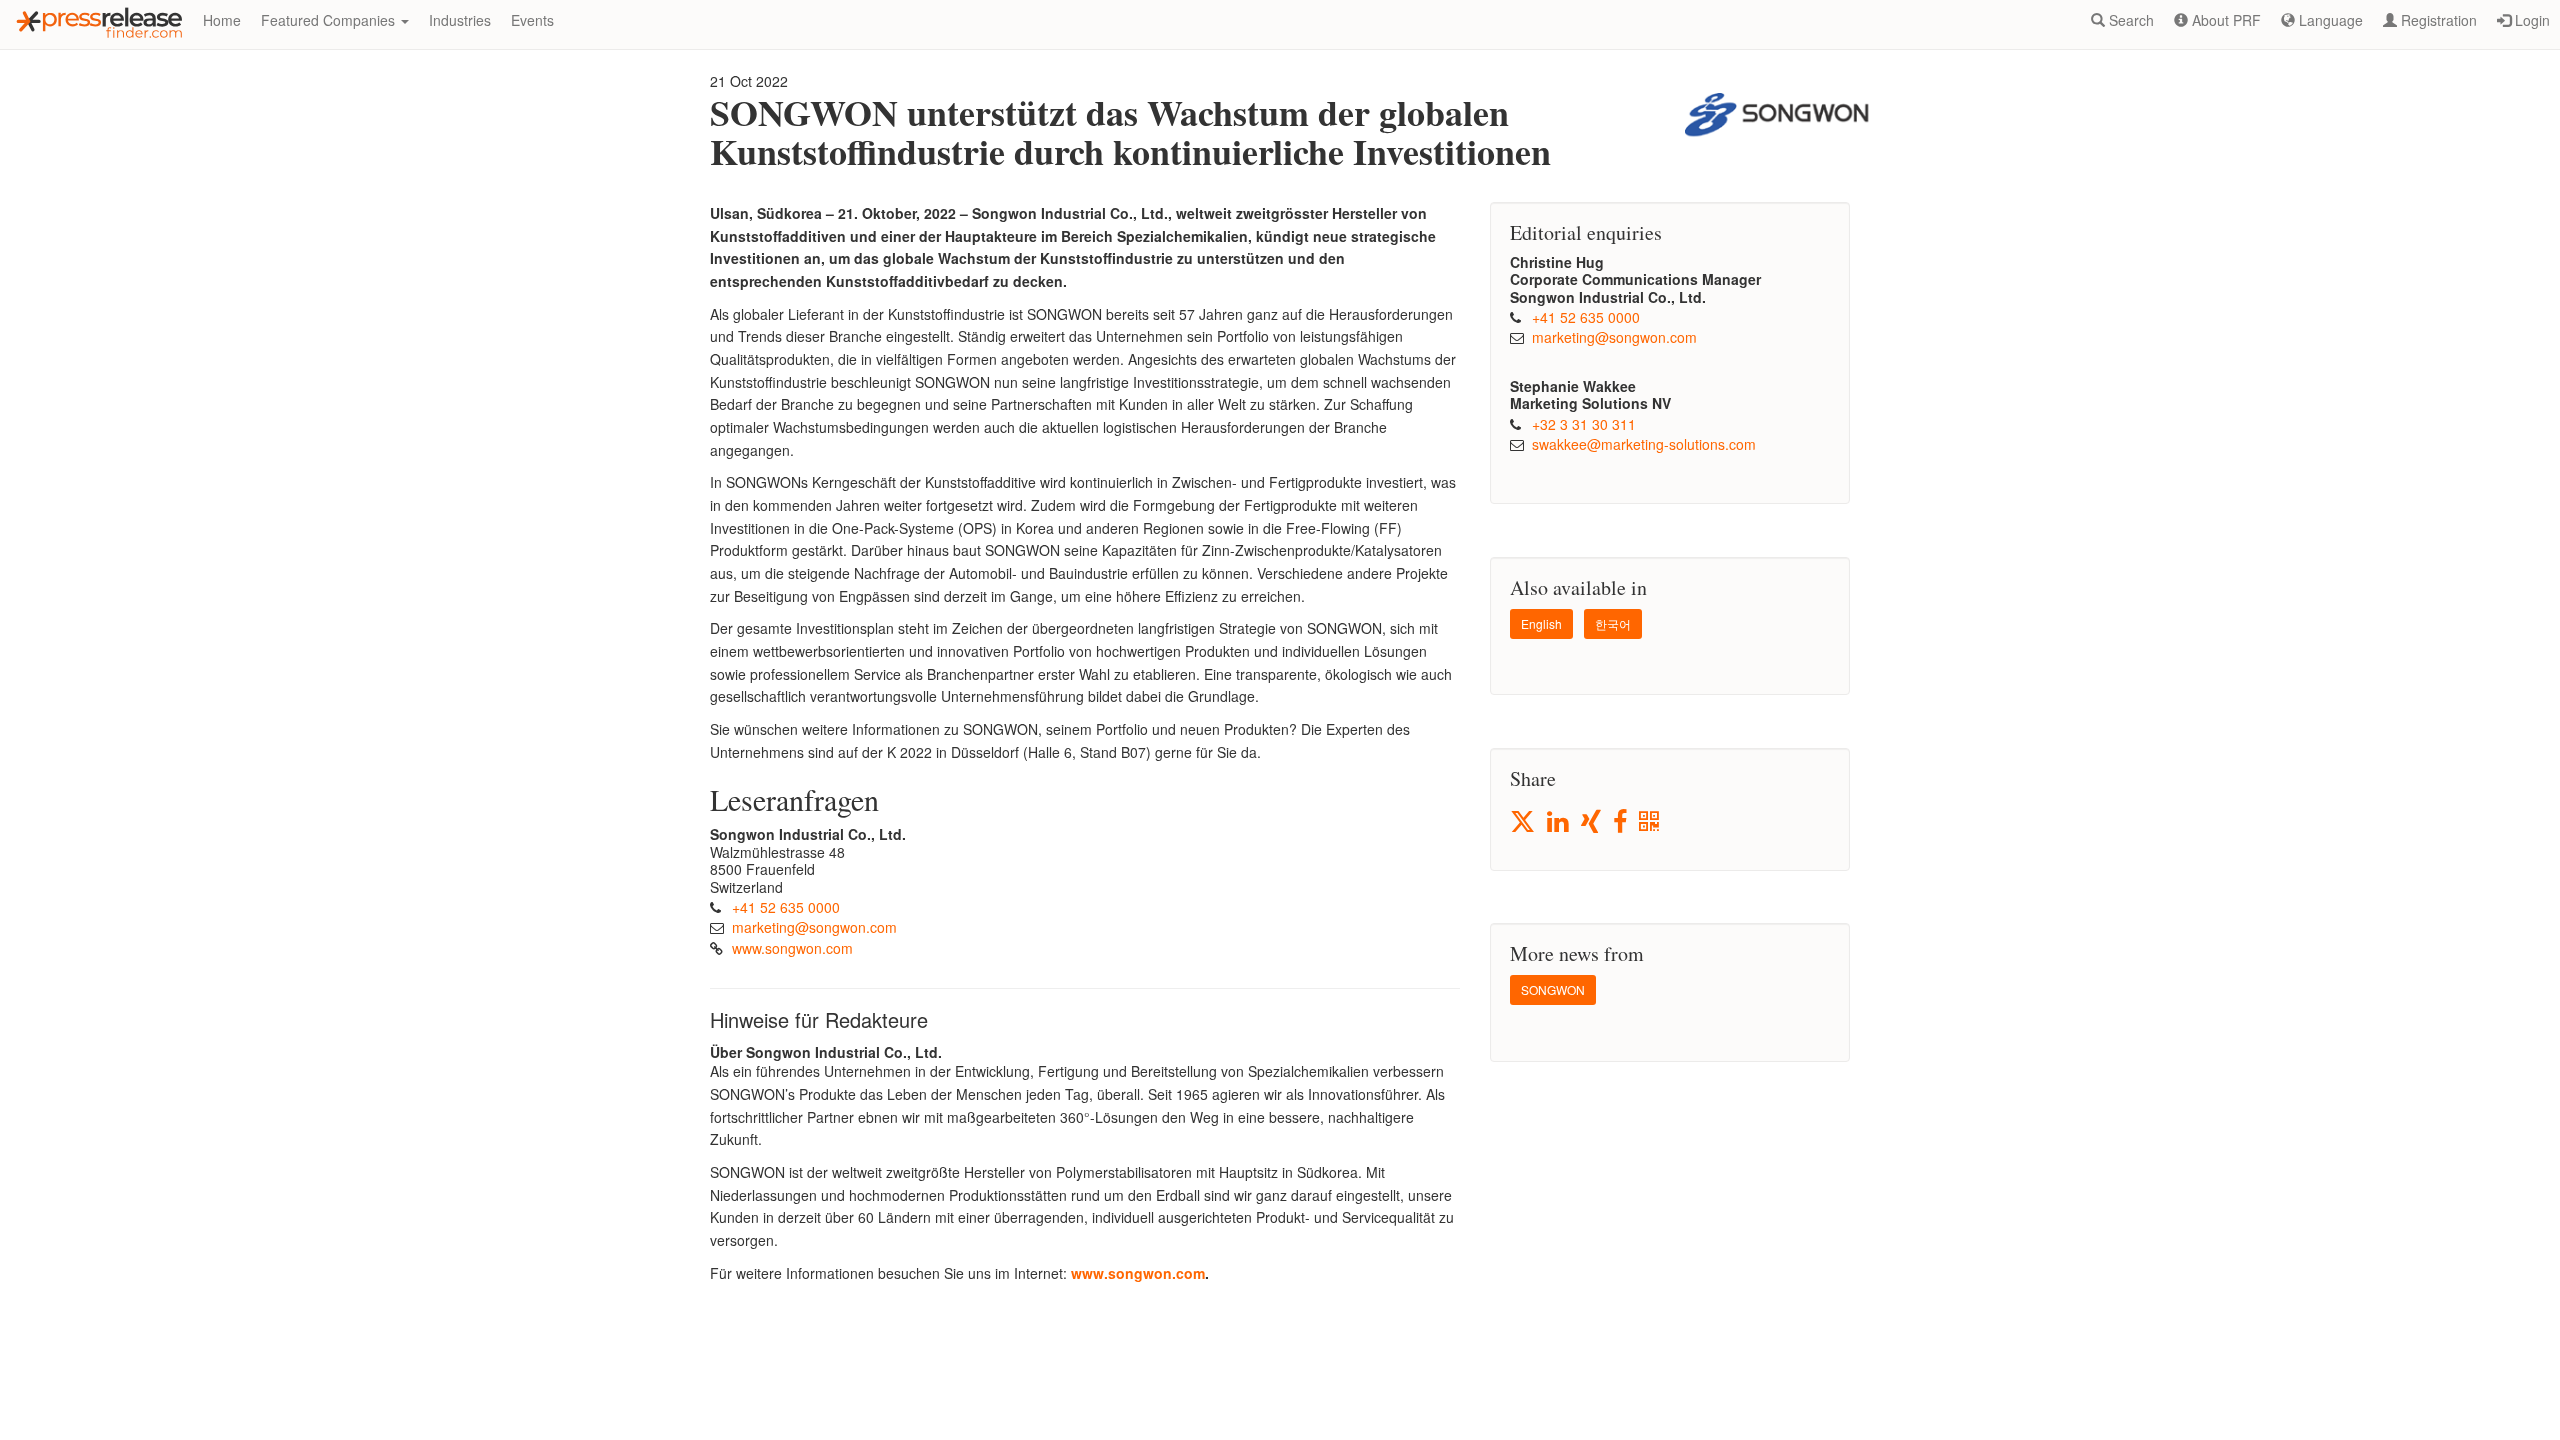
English (1541, 623)
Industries (460, 20)
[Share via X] (1524, 821)
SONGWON (1553, 989)
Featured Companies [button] (330, 20)
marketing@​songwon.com (814, 927)
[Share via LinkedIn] (1559, 822)
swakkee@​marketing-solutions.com (1644, 444)
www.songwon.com (792, 948)
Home (222, 20)
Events (532, 20)
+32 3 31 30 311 (1584, 424)
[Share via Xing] (1592, 822)
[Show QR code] (1650, 822)
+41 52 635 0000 (786, 907)
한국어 (1613, 623)
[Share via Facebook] (1621, 822)
